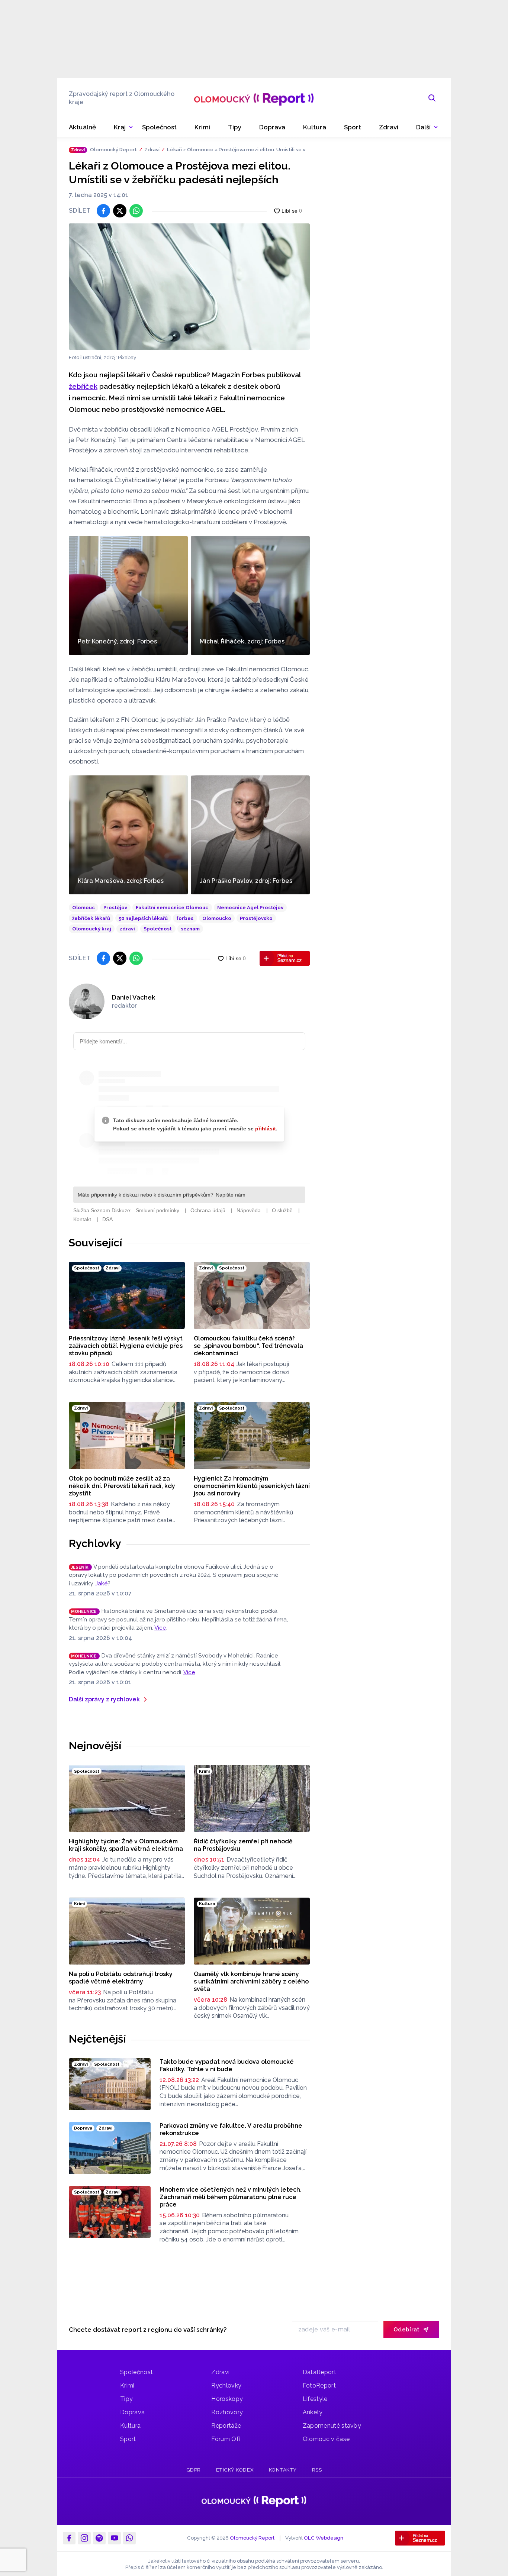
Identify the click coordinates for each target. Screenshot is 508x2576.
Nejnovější (95, 1746)
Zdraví (152, 149)
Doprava (132, 2412)
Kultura (130, 2426)
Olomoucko (217, 918)
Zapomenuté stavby (332, 2426)
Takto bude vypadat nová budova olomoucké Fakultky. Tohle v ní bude (227, 2065)
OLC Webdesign (324, 2538)
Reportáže (226, 2426)
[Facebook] (69, 2538)
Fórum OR (226, 2439)
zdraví (127, 929)
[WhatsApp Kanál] (129, 2538)
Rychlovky (95, 1543)
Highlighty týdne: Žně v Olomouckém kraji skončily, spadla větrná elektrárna (126, 1845)
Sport (128, 2439)
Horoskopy (227, 2399)
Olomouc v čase (326, 2439)
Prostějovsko (256, 918)
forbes (185, 918)
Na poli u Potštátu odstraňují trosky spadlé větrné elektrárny (121, 1978)
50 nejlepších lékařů (143, 918)
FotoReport (319, 2385)
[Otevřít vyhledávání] (432, 98)
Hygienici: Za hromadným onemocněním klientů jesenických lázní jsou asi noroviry (252, 1486)
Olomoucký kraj (92, 929)
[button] (427, 127)
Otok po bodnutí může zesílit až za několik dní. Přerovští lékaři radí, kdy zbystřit (122, 1486)
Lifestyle (315, 2399)
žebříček (83, 386)
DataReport (319, 2372)
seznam (190, 929)
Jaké (102, 1584)
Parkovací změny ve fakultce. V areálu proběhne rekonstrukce (231, 2129)
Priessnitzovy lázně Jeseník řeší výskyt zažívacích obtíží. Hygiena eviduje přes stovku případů (126, 1346)
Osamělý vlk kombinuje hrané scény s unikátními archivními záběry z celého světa (251, 1981)
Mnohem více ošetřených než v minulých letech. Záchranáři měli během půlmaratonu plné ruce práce (231, 2197)
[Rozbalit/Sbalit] (131, 127)
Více (160, 1628)
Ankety (313, 2412)
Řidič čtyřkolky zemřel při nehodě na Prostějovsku (243, 1845)
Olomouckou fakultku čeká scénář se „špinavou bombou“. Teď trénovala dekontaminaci (248, 1346)
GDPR (194, 2470)
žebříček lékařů (91, 918)
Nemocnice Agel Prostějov (250, 908)
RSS (317, 2470)
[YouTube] (114, 2538)
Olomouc (83, 908)
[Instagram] (84, 2538)
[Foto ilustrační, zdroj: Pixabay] (189, 287)
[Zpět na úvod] (254, 98)
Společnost (158, 929)
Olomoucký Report (113, 149)
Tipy (126, 2399)
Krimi (127, 2385)
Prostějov (115, 908)
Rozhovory (227, 2412)
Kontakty (283, 2470)
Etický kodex (235, 2470)
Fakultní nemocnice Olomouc (172, 908)
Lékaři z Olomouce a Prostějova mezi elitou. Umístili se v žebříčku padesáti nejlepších (238, 150)
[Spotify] (99, 2538)
